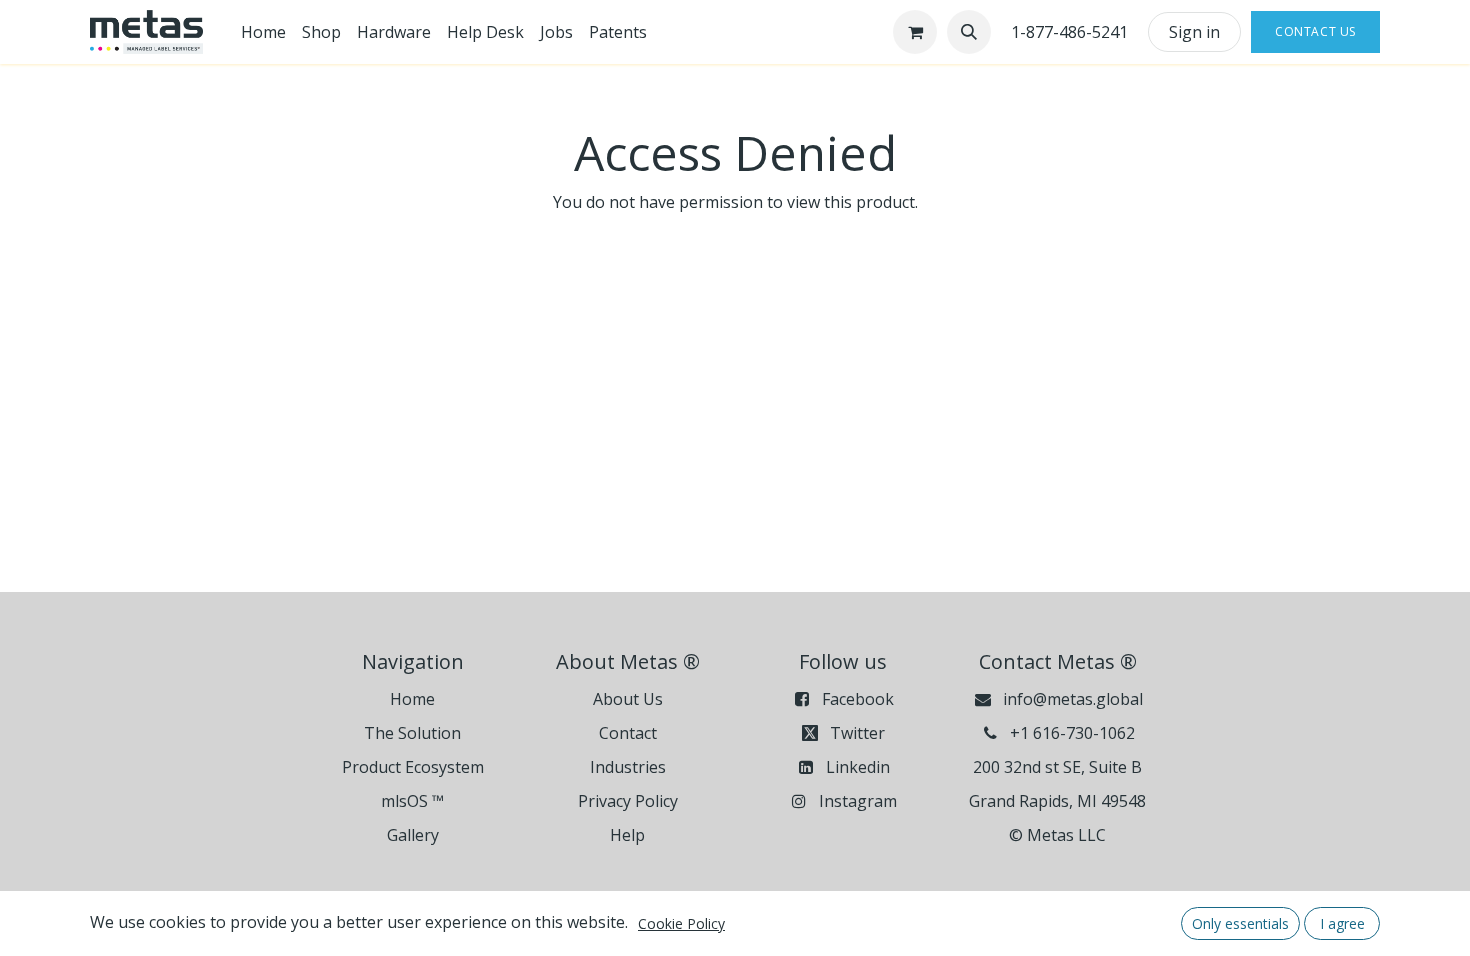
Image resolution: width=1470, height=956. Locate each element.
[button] (969, 32)
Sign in (1194, 32)
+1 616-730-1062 (1072, 733)
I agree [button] (1342, 923)
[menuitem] (263, 32)
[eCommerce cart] (915, 32)
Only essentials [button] (1240, 923)
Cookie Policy (681, 923)
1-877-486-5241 (1069, 32)
